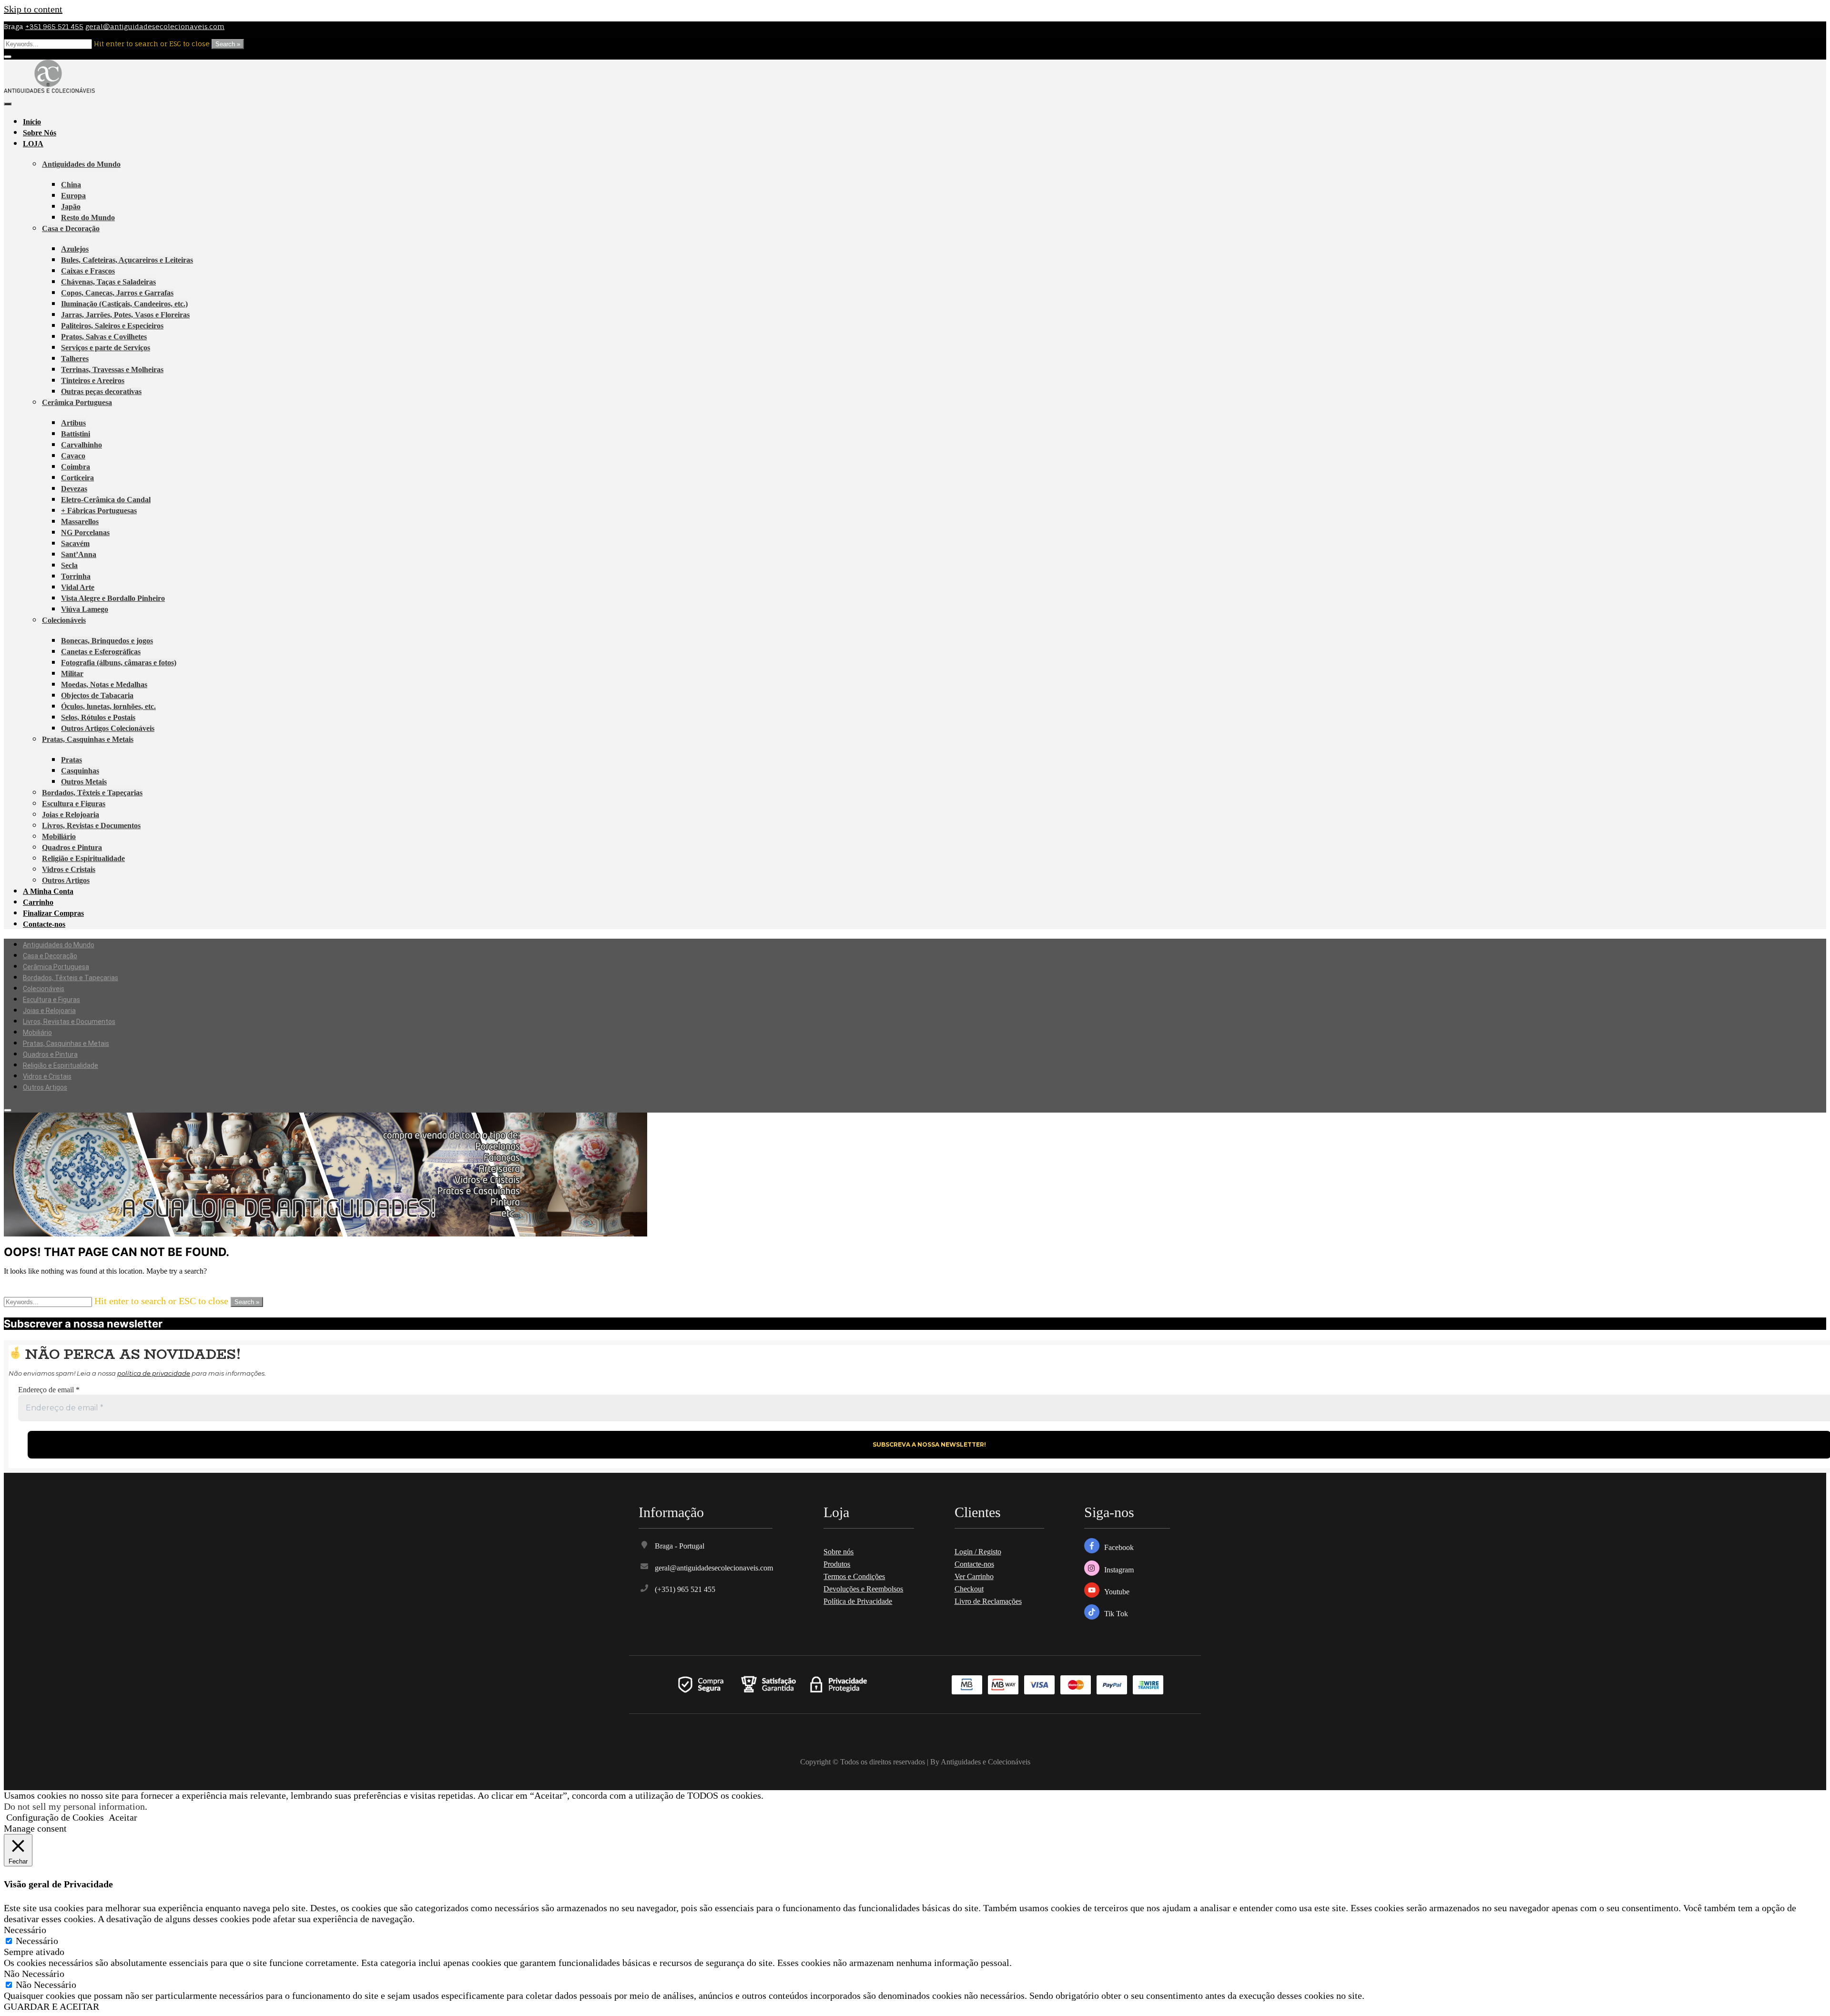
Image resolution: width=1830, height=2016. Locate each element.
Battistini (76, 434)
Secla (69, 565)
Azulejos (75, 249)
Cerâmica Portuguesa (77, 402)
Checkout (969, 1589)
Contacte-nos (44, 924)
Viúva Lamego (85, 609)
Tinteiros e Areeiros (93, 380)
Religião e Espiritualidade (83, 858)
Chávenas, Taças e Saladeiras (108, 282)
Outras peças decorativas (101, 391)
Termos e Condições (854, 1576)
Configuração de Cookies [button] (55, 1817)
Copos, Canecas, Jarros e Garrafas (117, 293)
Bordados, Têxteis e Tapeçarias (92, 793)
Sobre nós (839, 1552)
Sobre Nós (40, 133)
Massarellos (80, 522)
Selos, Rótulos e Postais (98, 717)
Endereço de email (49, 1390)
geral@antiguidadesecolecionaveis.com (155, 26)
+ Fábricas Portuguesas (99, 511)
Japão (71, 207)
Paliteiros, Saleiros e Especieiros (112, 326)
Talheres (75, 359)
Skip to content (33, 9)
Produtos (837, 1564)
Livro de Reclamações (988, 1601)
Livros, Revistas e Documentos (91, 826)
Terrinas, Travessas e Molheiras (112, 370)
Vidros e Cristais (69, 869)
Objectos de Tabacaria (97, 695)
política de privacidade (154, 1373)
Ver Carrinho (974, 1576)
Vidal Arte (78, 587)
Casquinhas (80, 771)
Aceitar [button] (123, 1817)
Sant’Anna (79, 554)
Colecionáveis (64, 620)
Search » (228, 44)
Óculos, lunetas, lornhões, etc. (108, 706)
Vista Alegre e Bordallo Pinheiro (113, 598)
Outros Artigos (66, 880)
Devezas (74, 489)
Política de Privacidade (858, 1601)
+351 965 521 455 (54, 26)
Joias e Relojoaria (71, 815)
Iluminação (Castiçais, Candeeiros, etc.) (124, 304)
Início (32, 122)
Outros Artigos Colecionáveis (108, 728)
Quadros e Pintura (72, 847)
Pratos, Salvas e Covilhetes (104, 337)
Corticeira (77, 478)
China (71, 185)
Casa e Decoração (71, 228)
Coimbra (76, 467)
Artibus (73, 423)
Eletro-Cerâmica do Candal (106, 500)
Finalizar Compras (53, 913)
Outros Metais (84, 782)
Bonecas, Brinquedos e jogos (107, 641)
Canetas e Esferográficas (101, 652)
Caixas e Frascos (88, 271)
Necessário (37, 1941)
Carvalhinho (81, 445)
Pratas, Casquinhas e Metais (88, 739)
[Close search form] (8, 57)
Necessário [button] (25, 1930)
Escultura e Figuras (74, 804)
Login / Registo (978, 1552)
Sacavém (75, 543)
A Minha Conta (48, 891)
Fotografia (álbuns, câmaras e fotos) (119, 663)
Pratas (71, 760)
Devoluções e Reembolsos (863, 1589)
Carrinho (38, 902)
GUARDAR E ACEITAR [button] (51, 2006)
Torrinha (76, 576)
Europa (73, 196)
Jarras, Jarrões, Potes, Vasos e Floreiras (125, 315)
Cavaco (73, 456)
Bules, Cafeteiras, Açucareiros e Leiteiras (127, 260)
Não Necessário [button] (34, 1974)
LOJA (33, 144)
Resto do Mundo (88, 218)
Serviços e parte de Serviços (106, 348)
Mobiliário (59, 836)
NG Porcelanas (85, 532)
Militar (72, 674)
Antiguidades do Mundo (81, 164)
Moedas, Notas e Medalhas (104, 684)
